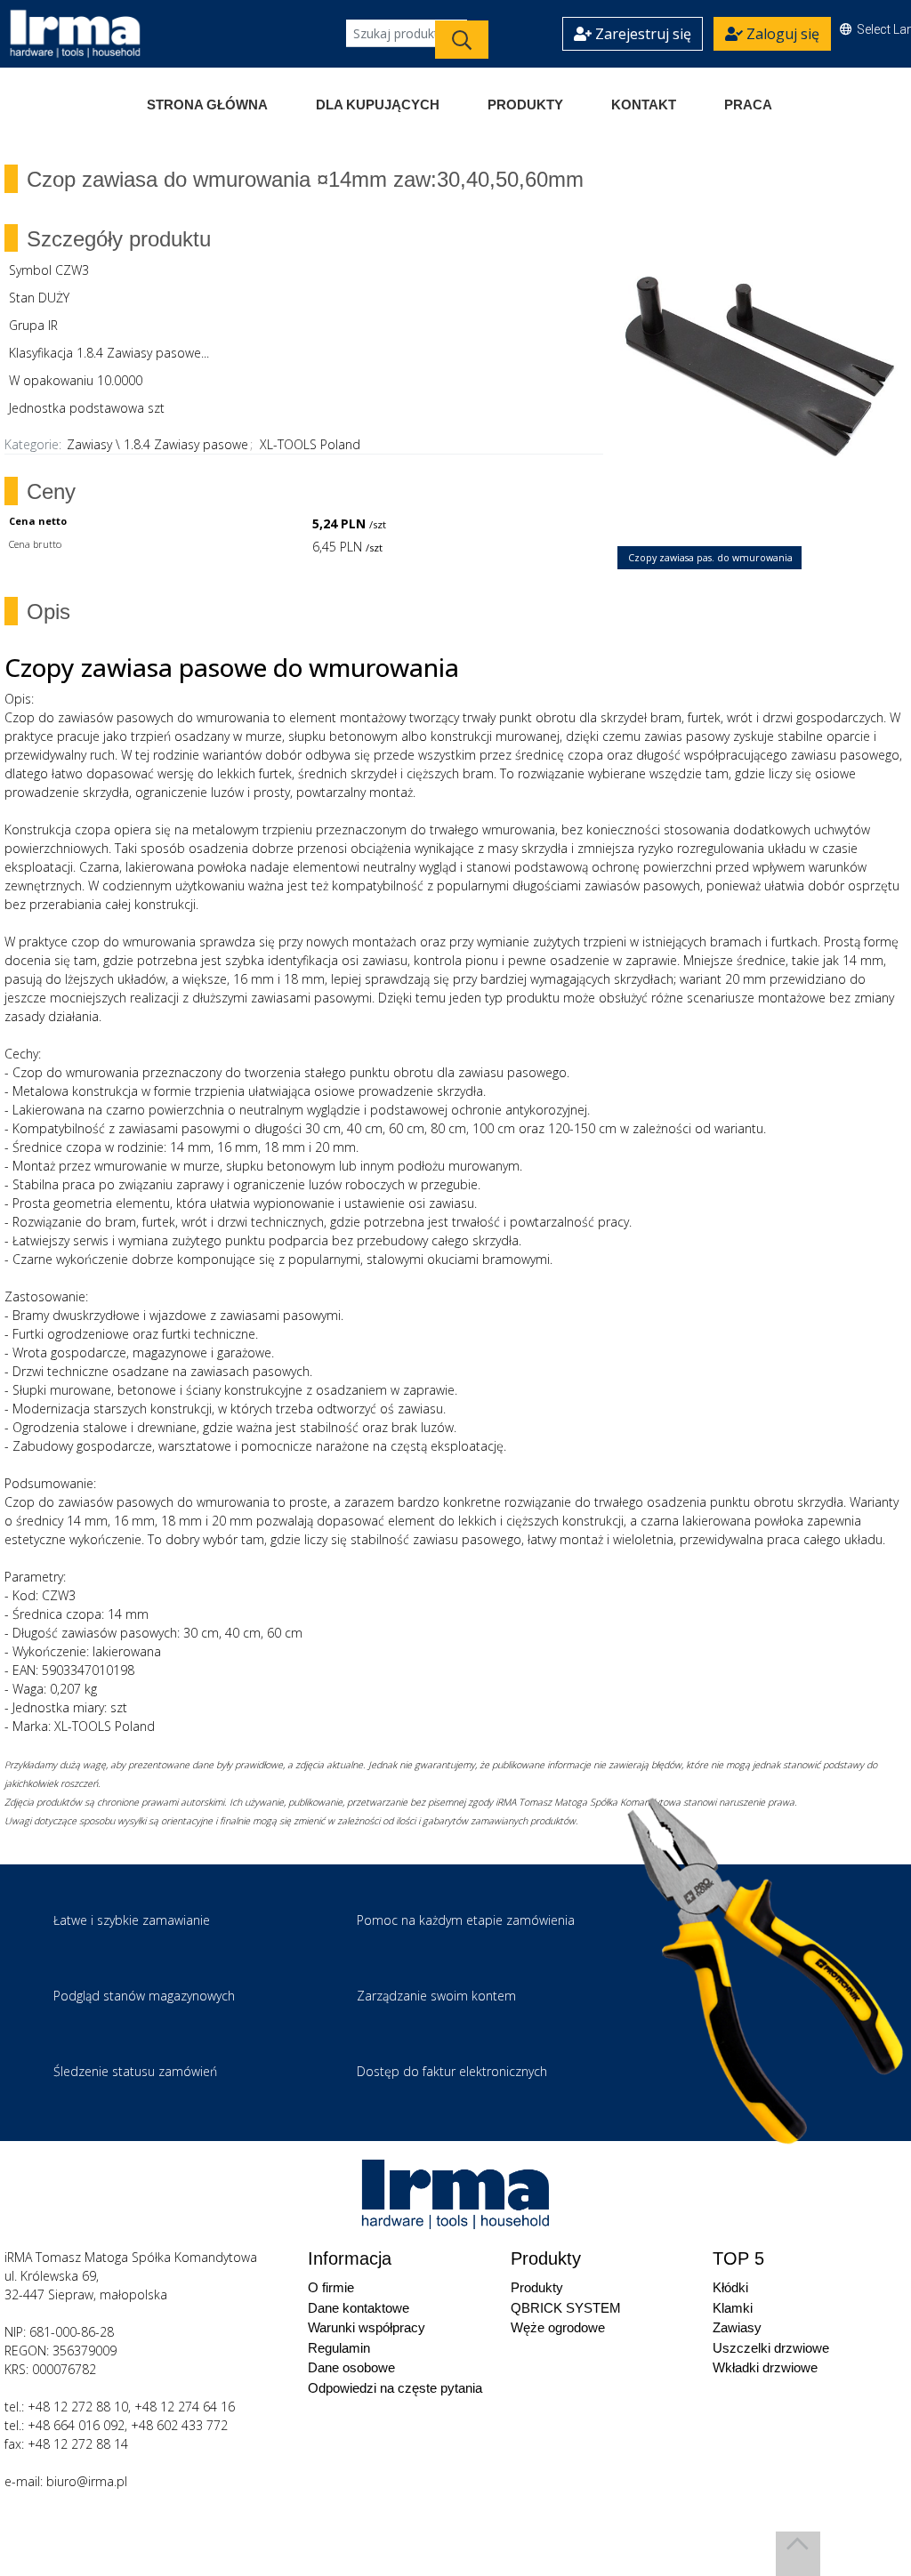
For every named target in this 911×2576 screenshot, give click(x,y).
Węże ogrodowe (558, 2327)
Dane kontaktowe (359, 2308)
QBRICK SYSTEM (566, 2308)
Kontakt (644, 105)
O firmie (331, 2287)
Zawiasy (89, 444)
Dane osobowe (351, 2367)
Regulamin (339, 2348)
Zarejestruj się (641, 34)
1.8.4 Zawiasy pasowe (186, 444)
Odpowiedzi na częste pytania (395, 2388)
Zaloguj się (781, 34)
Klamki (733, 2308)
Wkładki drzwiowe (765, 2367)
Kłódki (730, 2287)
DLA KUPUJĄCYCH (378, 105)
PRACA (748, 105)
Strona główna (207, 105)
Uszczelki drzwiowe (771, 2348)
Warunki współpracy (367, 2327)
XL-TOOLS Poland (310, 444)
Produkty (525, 105)
